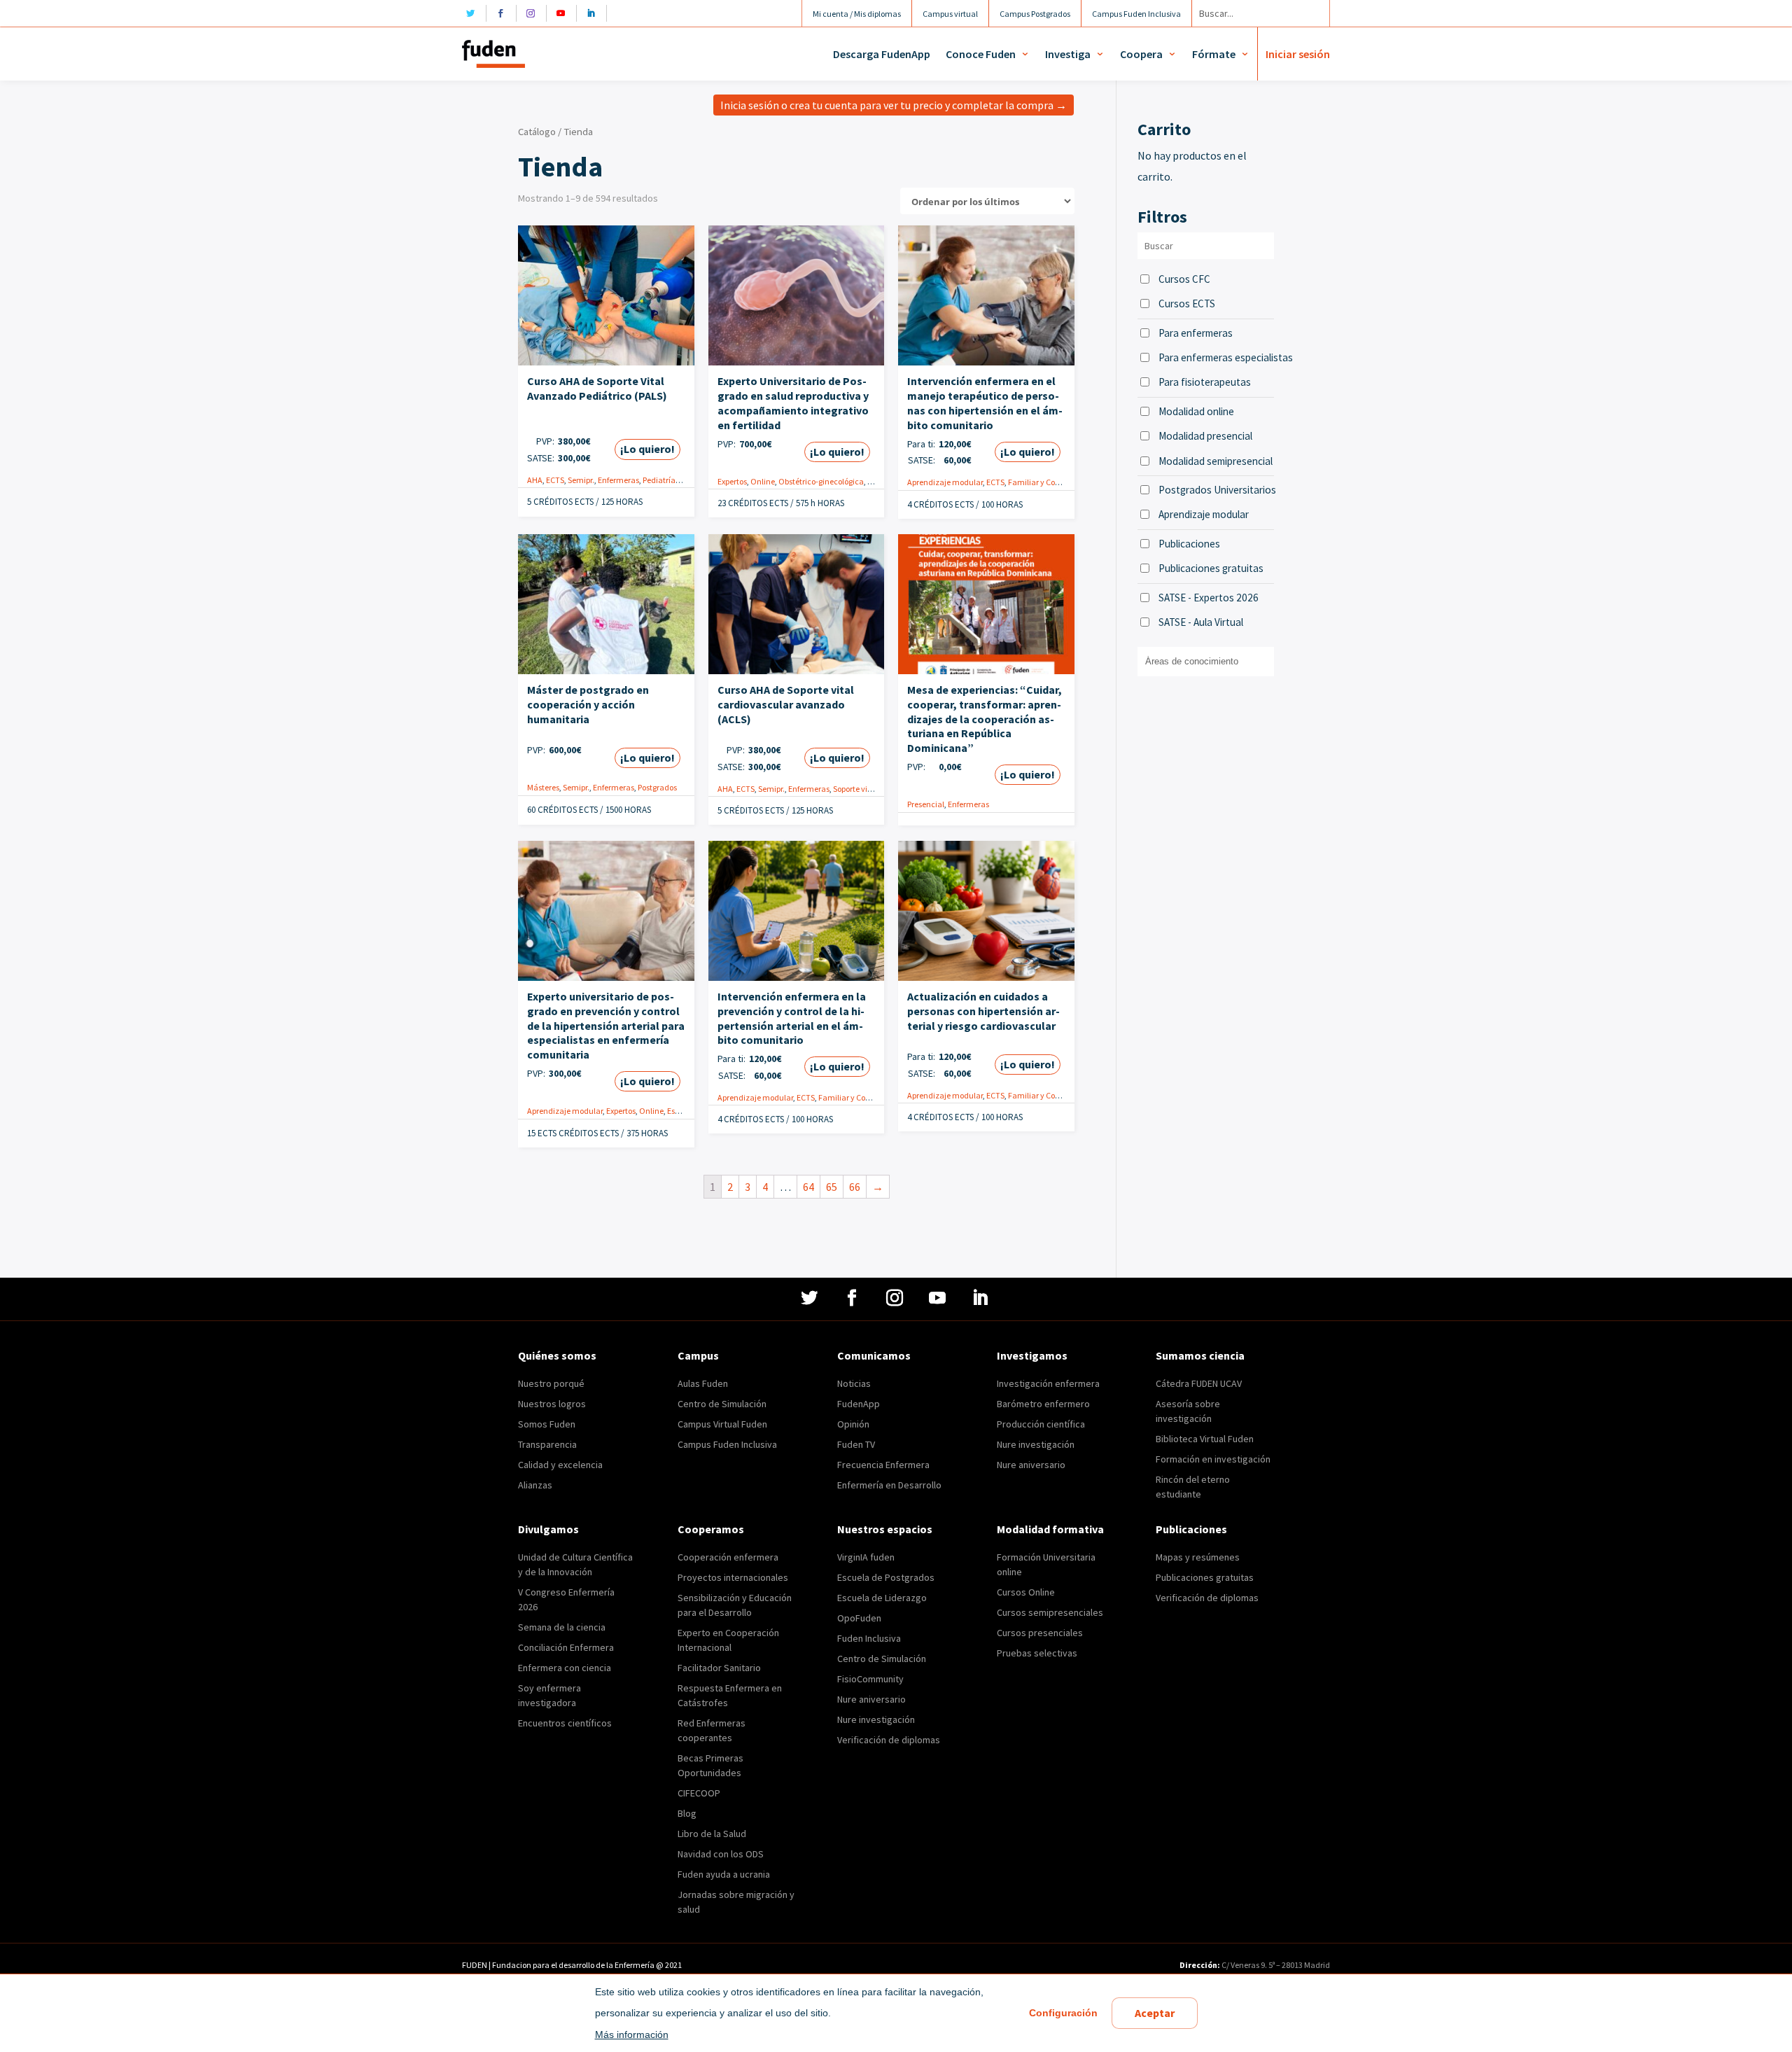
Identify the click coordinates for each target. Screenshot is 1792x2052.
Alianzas (535, 1485)
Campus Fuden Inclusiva (727, 1444)
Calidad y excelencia (560, 1465)
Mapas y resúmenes (1198, 1557)
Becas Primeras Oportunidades (710, 1765)
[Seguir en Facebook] (504, 13)
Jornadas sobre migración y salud (736, 1902)
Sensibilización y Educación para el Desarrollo (735, 1605)
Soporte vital (855, 789)
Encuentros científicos (565, 1723)
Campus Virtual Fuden (722, 1424)
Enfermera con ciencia (565, 1668)
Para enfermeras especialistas (1216, 357)
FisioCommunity (870, 1679)
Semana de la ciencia (562, 1627)
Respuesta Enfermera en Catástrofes (730, 1695)
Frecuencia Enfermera (883, 1465)
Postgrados (657, 787)
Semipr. (581, 480)
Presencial (926, 804)
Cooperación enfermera (728, 1557)
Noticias (854, 1383)
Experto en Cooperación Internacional (728, 1640)
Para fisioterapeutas (1205, 382)
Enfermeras (618, 480)
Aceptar (1155, 2013)
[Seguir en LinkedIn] (595, 13)
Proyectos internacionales (733, 1577)
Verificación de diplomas (889, 1740)
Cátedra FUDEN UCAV (1199, 1383)
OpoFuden (859, 1618)
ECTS (555, 480)
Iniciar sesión (1298, 54)
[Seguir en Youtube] (565, 13)
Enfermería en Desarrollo (889, 1485)
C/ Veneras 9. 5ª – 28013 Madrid (1275, 1965)
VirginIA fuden (866, 1557)
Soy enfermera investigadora (549, 1695)
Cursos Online (1026, 1592)
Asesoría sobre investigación (1188, 1411)
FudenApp (859, 1404)
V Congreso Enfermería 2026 (566, 1599)
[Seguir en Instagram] (534, 13)
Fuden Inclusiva (869, 1638)
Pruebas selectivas (1037, 1653)
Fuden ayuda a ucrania (724, 1874)
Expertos (732, 481)
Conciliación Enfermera (566, 1647)
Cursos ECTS (1187, 303)
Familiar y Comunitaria (1050, 482)
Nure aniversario (1031, 1465)
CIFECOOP (699, 1793)
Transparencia (547, 1444)
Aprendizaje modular (945, 482)
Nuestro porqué (551, 1383)
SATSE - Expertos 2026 (1209, 598)
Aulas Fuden (703, 1383)
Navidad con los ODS (721, 1854)
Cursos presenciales (1040, 1633)
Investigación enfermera (1048, 1383)
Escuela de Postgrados (886, 1577)
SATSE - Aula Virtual (1201, 622)
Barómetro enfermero (1043, 1404)
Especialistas (690, 1111)
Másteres (543, 787)
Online (763, 481)
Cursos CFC (1184, 279)
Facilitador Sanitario (719, 1668)
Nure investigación (1036, 1444)
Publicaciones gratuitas (1211, 568)
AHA (535, 480)
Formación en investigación (1213, 1459)
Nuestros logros (552, 1404)
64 (808, 1187)
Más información (632, 2034)
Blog (687, 1813)
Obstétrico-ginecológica (821, 481)
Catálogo (537, 132)
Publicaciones (1189, 544)
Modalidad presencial (1205, 436)
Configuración (1063, 2013)
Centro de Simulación (722, 1404)
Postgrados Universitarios (1216, 490)
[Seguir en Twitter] (474, 13)
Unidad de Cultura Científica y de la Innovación (575, 1564)
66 (855, 1187)
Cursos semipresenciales (1050, 1612)
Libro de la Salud (712, 1834)
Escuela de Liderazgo (882, 1598)
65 (832, 1187)
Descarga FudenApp (882, 54)
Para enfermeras (1196, 333)
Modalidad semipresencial (1216, 461)
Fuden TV (856, 1444)
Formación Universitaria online (1046, 1564)
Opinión (853, 1424)
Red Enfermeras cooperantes (712, 1730)
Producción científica (1041, 1424)
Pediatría (659, 480)
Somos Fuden (547, 1424)
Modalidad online (1196, 411)
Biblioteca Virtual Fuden (1205, 1439)
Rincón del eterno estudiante (1193, 1487)
